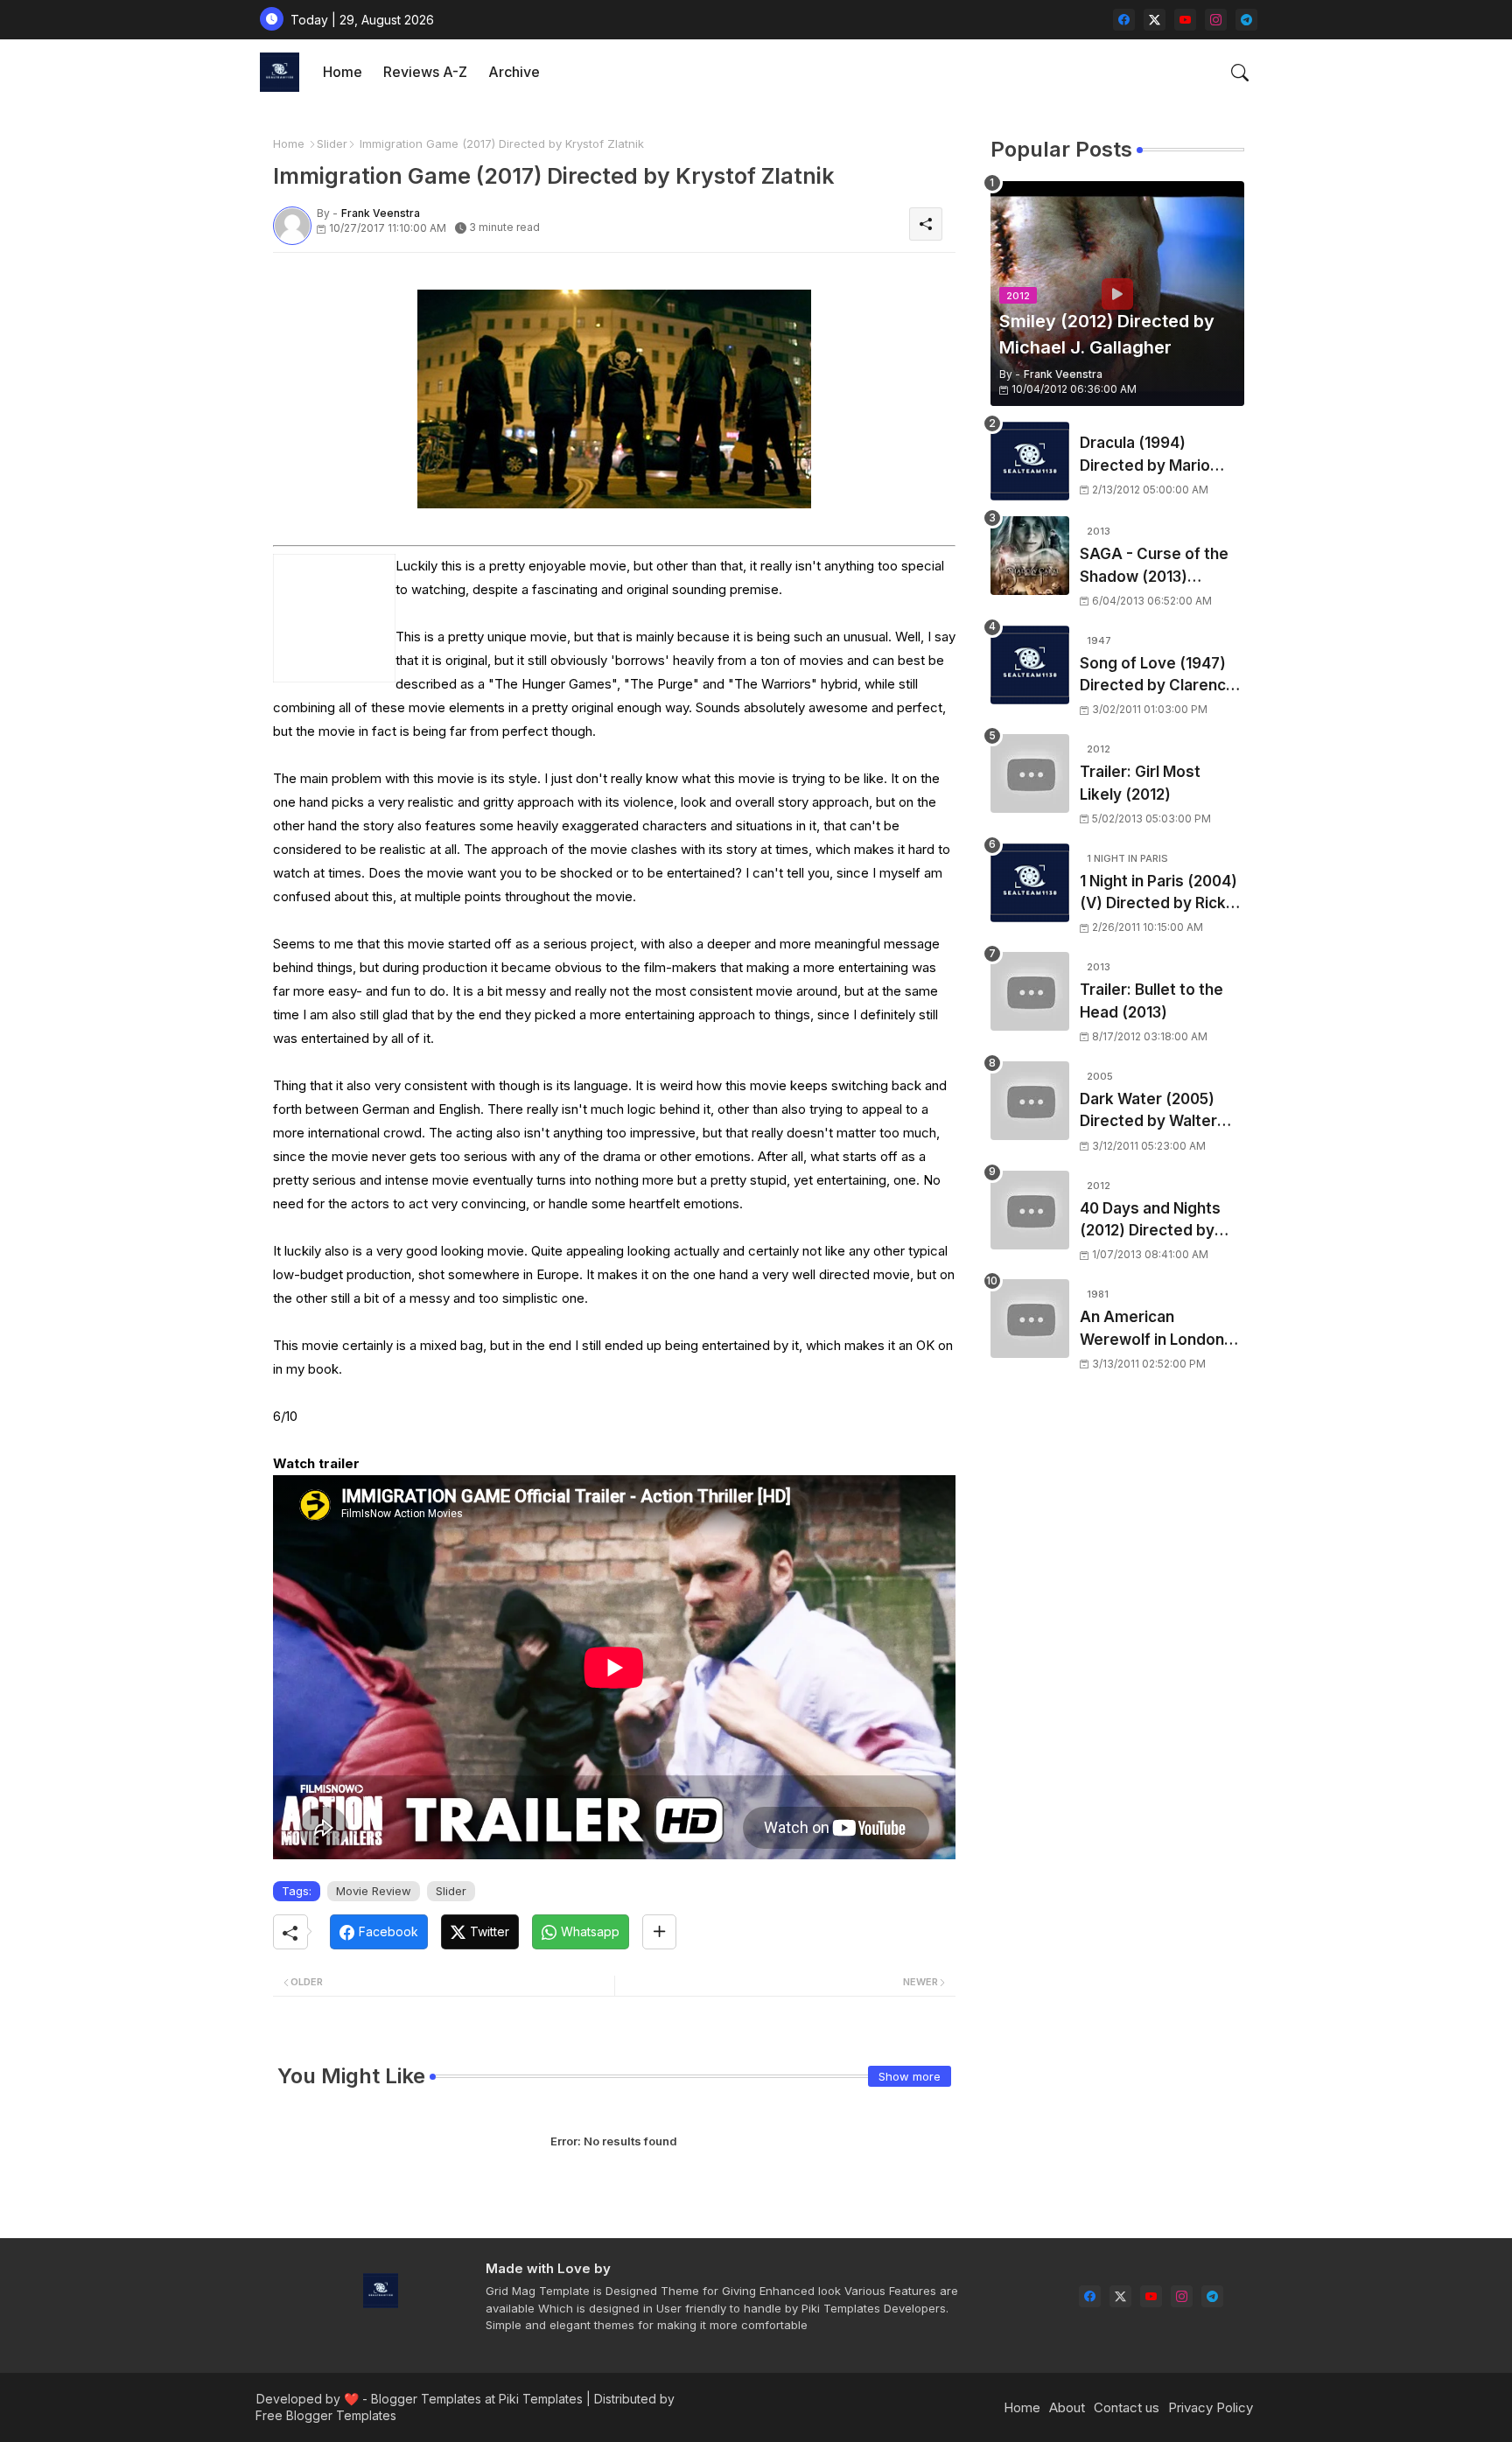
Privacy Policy (1211, 2407)
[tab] (343, 72)
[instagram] (1216, 20)
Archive (514, 72)
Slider (332, 143)
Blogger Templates (426, 2399)
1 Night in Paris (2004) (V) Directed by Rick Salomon (1158, 894)
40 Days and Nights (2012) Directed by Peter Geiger (1150, 1221)
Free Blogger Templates (326, 2415)
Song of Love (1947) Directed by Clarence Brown (1158, 676)
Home (343, 72)
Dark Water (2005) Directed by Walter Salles (1148, 1112)
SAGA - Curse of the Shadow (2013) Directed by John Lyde (1162, 567)
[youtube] (1185, 20)
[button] (1240, 73)
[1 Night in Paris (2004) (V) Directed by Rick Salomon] (1030, 883)
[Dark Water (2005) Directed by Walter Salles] (1030, 1101)
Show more (910, 2076)
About (1067, 2407)
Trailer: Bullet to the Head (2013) (1151, 1001)
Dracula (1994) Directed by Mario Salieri (1145, 455)
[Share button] (659, 1932)
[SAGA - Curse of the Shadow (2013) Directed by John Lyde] (1030, 556)
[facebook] (1124, 20)
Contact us (1127, 2407)
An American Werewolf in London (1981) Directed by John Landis (1152, 1329)
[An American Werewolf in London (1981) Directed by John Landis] (1030, 1319)
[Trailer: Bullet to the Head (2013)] (1030, 991)
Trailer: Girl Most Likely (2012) (1140, 783)
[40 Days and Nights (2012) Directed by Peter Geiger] (1030, 1210)
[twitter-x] (1155, 20)
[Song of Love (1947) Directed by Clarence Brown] (1030, 665)
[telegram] (1246, 20)
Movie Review (374, 1891)
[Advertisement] (1117, 1694)
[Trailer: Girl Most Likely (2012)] (1030, 773)
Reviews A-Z (425, 72)
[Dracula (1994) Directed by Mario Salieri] (1030, 461)
